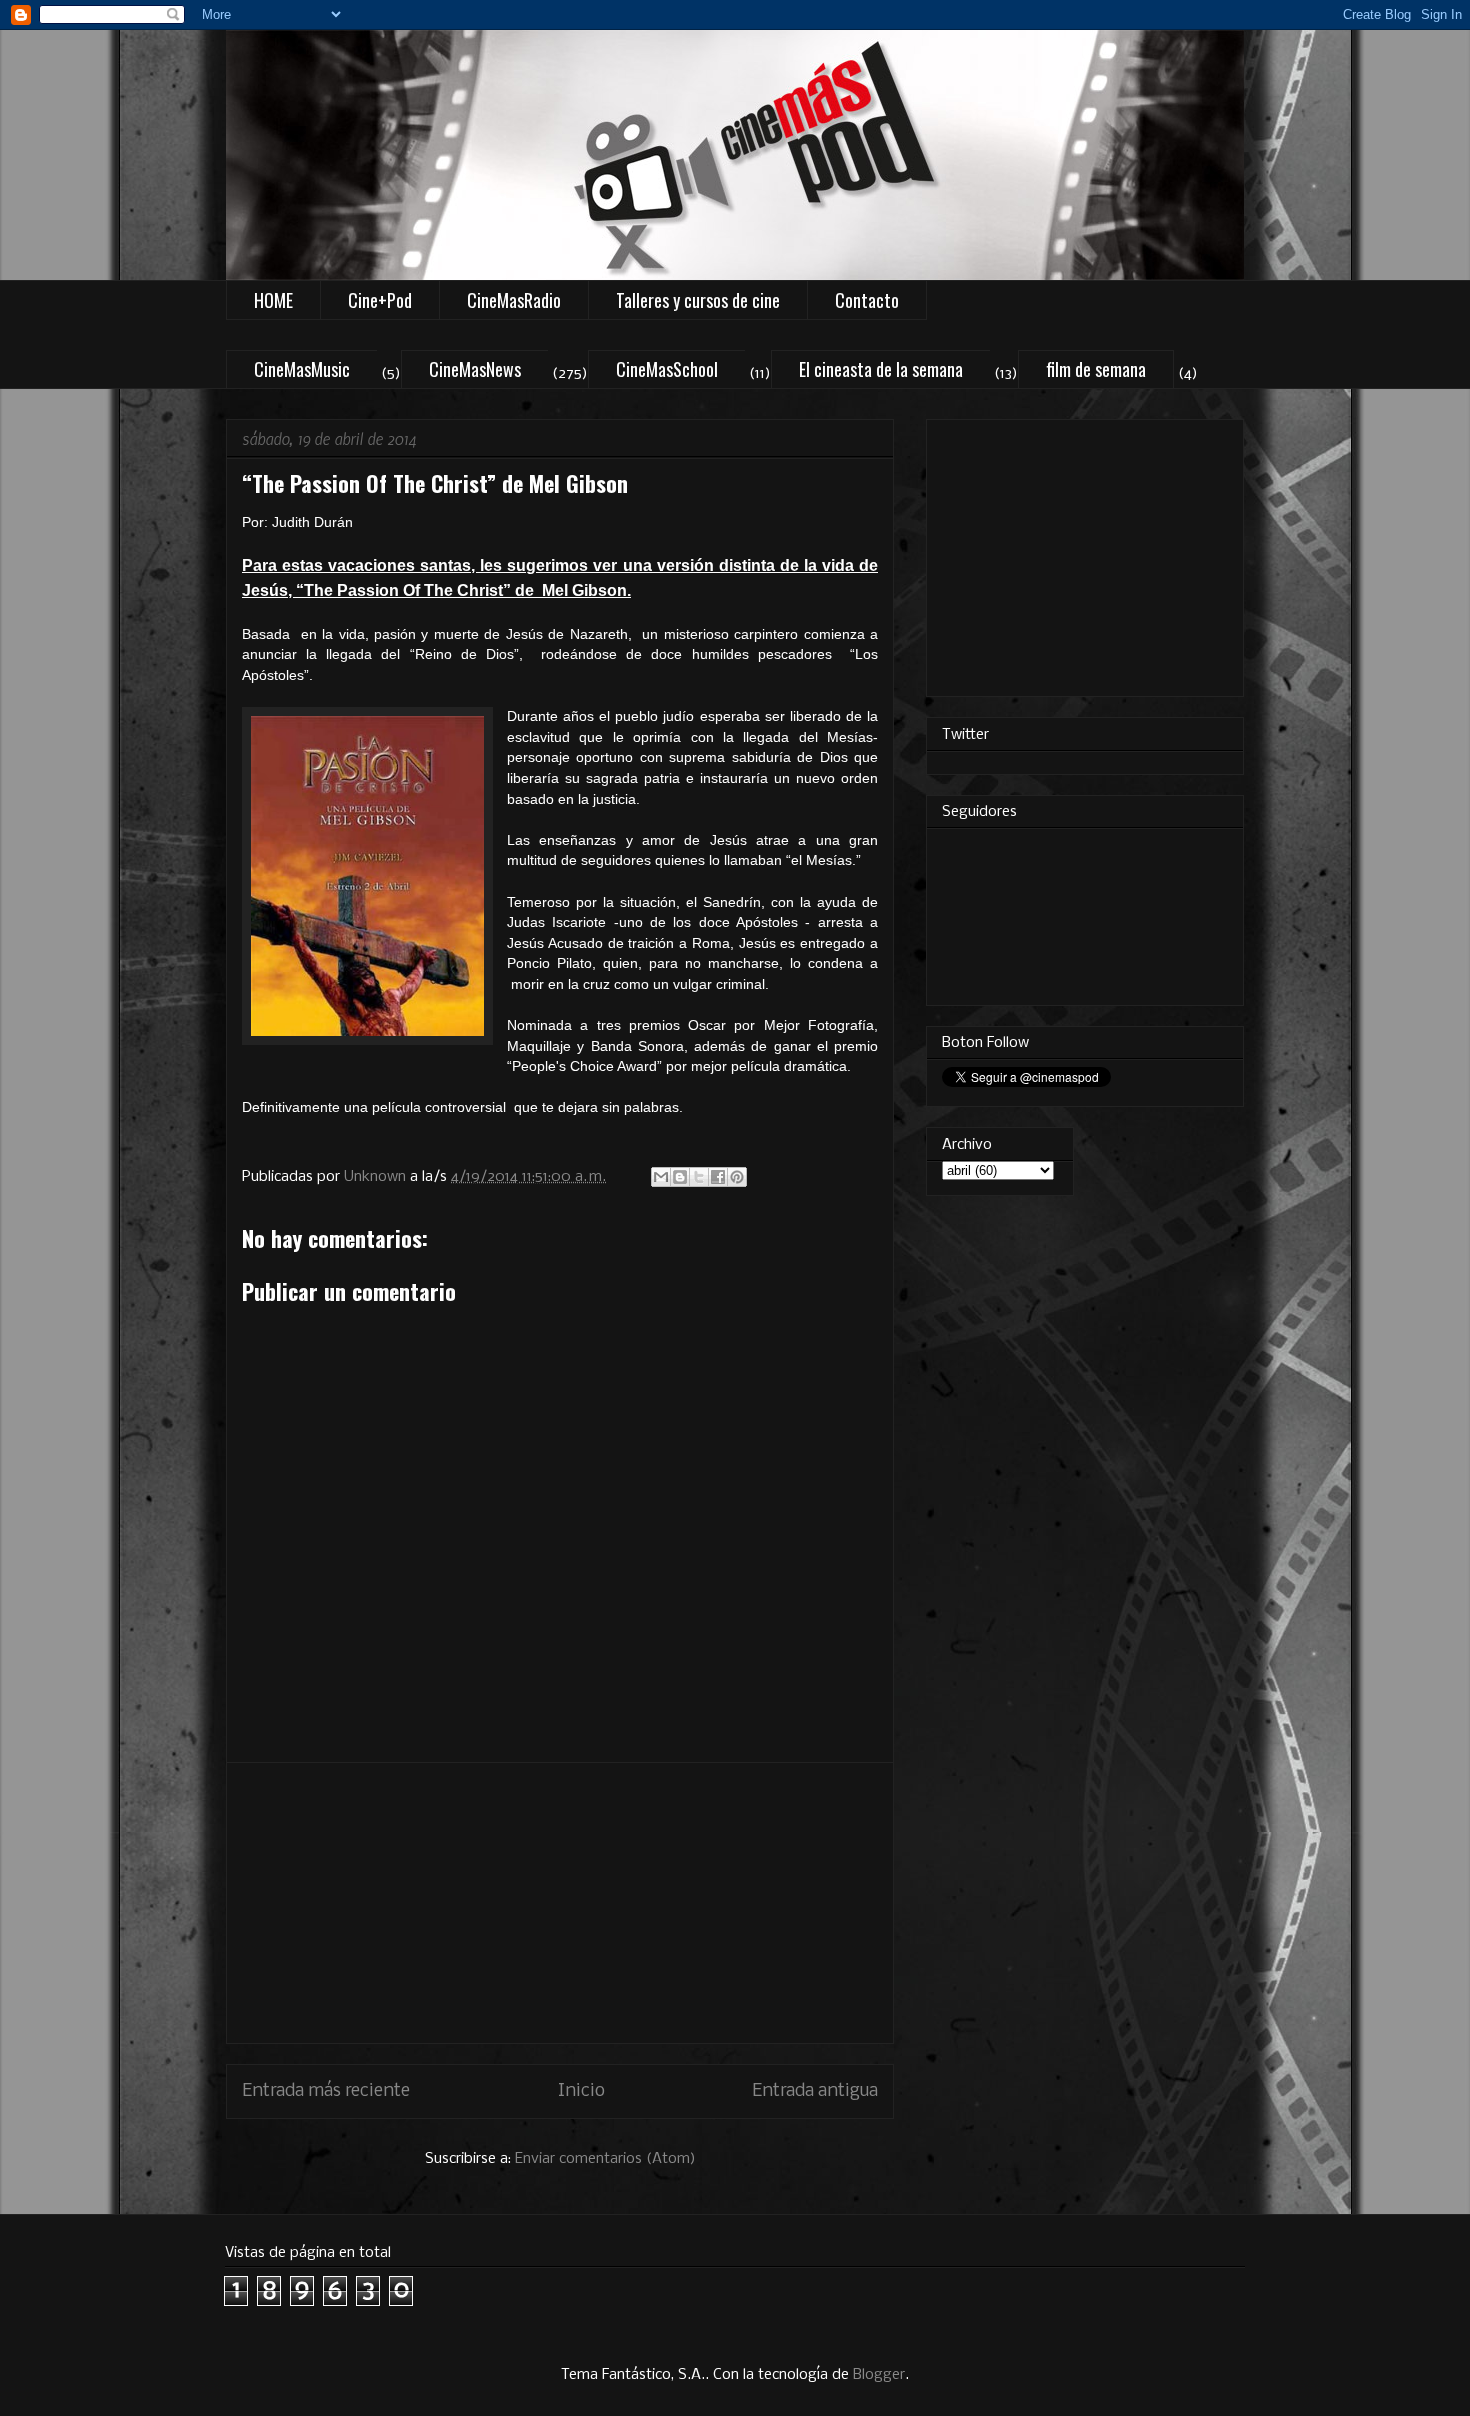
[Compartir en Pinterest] (737, 1177)
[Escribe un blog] (680, 1177)
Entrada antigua (815, 2091)
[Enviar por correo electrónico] (661, 1177)
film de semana (1096, 369)
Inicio (581, 2091)
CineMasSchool (667, 369)
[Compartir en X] (699, 1177)
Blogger (879, 2375)
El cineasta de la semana (881, 369)
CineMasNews (475, 369)
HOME (273, 300)
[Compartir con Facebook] (718, 1177)
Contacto (867, 300)
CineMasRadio (514, 300)
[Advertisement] (560, 1903)
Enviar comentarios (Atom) (605, 2159)
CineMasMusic (302, 369)
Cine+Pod (380, 300)
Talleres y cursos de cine (698, 300)
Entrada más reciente (326, 2091)
